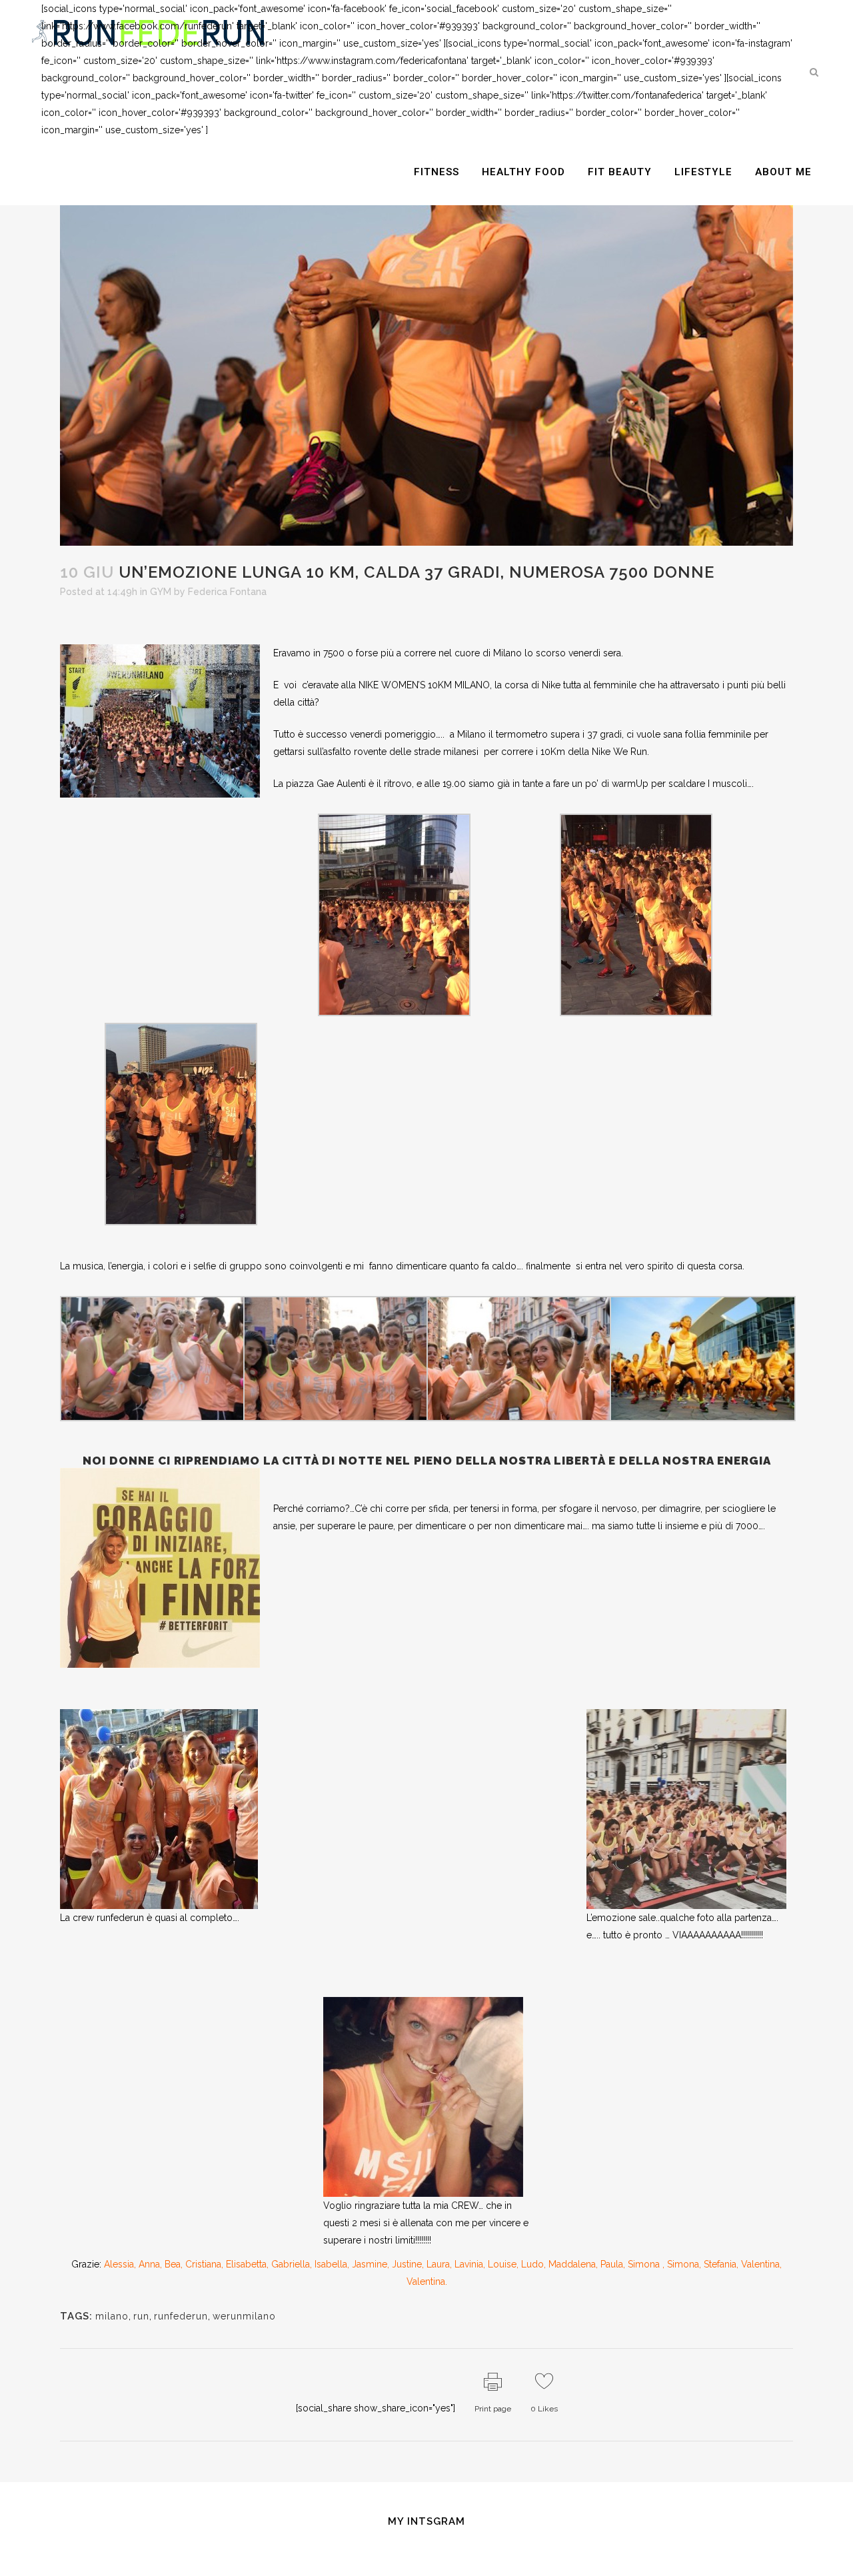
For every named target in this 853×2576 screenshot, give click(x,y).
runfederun (181, 2316)
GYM (161, 592)
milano (112, 2316)
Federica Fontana (227, 592)
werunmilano (244, 2316)
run (141, 2316)
